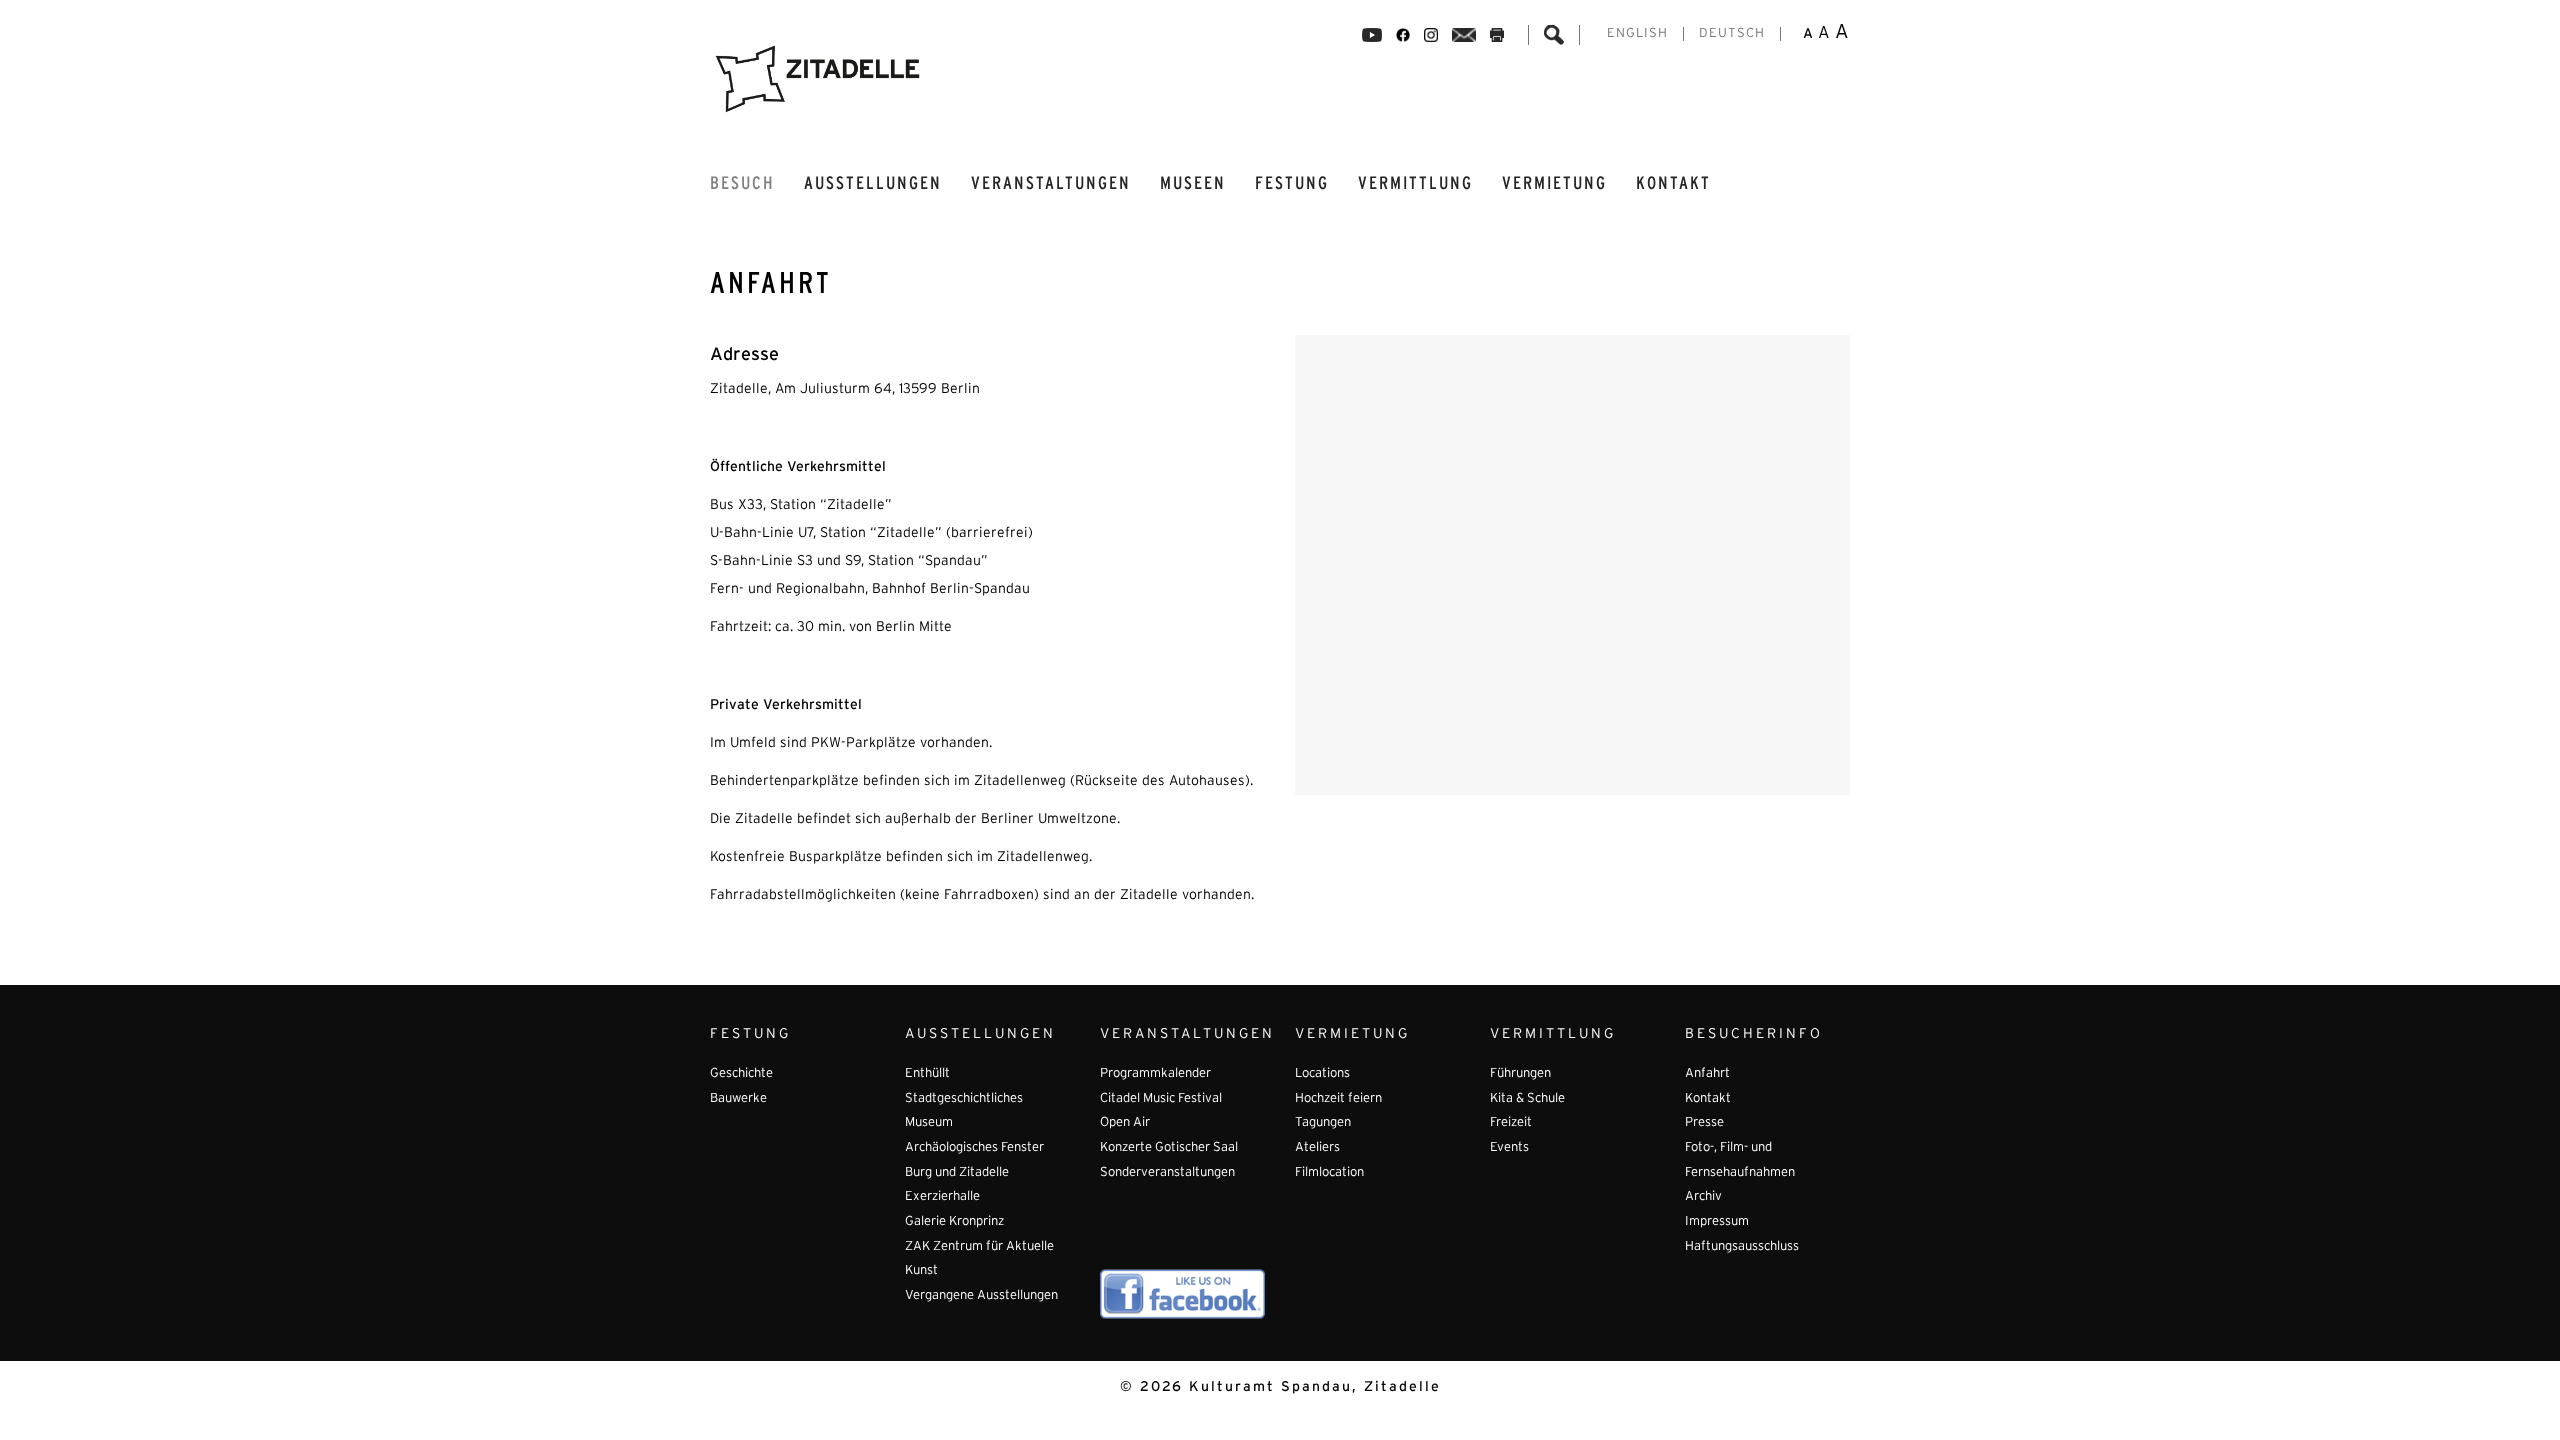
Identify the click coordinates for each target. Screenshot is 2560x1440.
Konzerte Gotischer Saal (1169, 1148)
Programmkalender (1155, 1074)
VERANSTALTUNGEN (1051, 183)
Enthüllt (927, 1074)
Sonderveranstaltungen (1167, 1173)
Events (1509, 1148)
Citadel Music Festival (1161, 1099)
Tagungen (1323, 1123)
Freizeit (1511, 1123)
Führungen (1520, 1074)
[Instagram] (1431, 35)
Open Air (1125, 1123)
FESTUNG (1292, 183)
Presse (1704, 1123)
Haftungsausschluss (1742, 1247)
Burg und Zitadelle (957, 1173)
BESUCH (742, 183)
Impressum (1717, 1222)
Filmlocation (1329, 1173)
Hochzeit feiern (1338, 1099)
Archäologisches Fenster (974, 1148)
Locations (1322, 1074)
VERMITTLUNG (1415, 183)
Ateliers (1317, 1148)
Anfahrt (1707, 1074)
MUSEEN (1193, 183)
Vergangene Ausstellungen (981, 1296)
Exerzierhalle (942, 1197)
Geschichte (741, 1074)
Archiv (1703, 1197)
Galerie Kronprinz (954, 1222)
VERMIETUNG (1554, 183)
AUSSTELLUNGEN (873, 183)
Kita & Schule (1527, 1099)
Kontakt (1673, 183)
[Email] (1464, 35)
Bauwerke (738, 1099)
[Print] (1497, 35)
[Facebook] (1372, 35)
